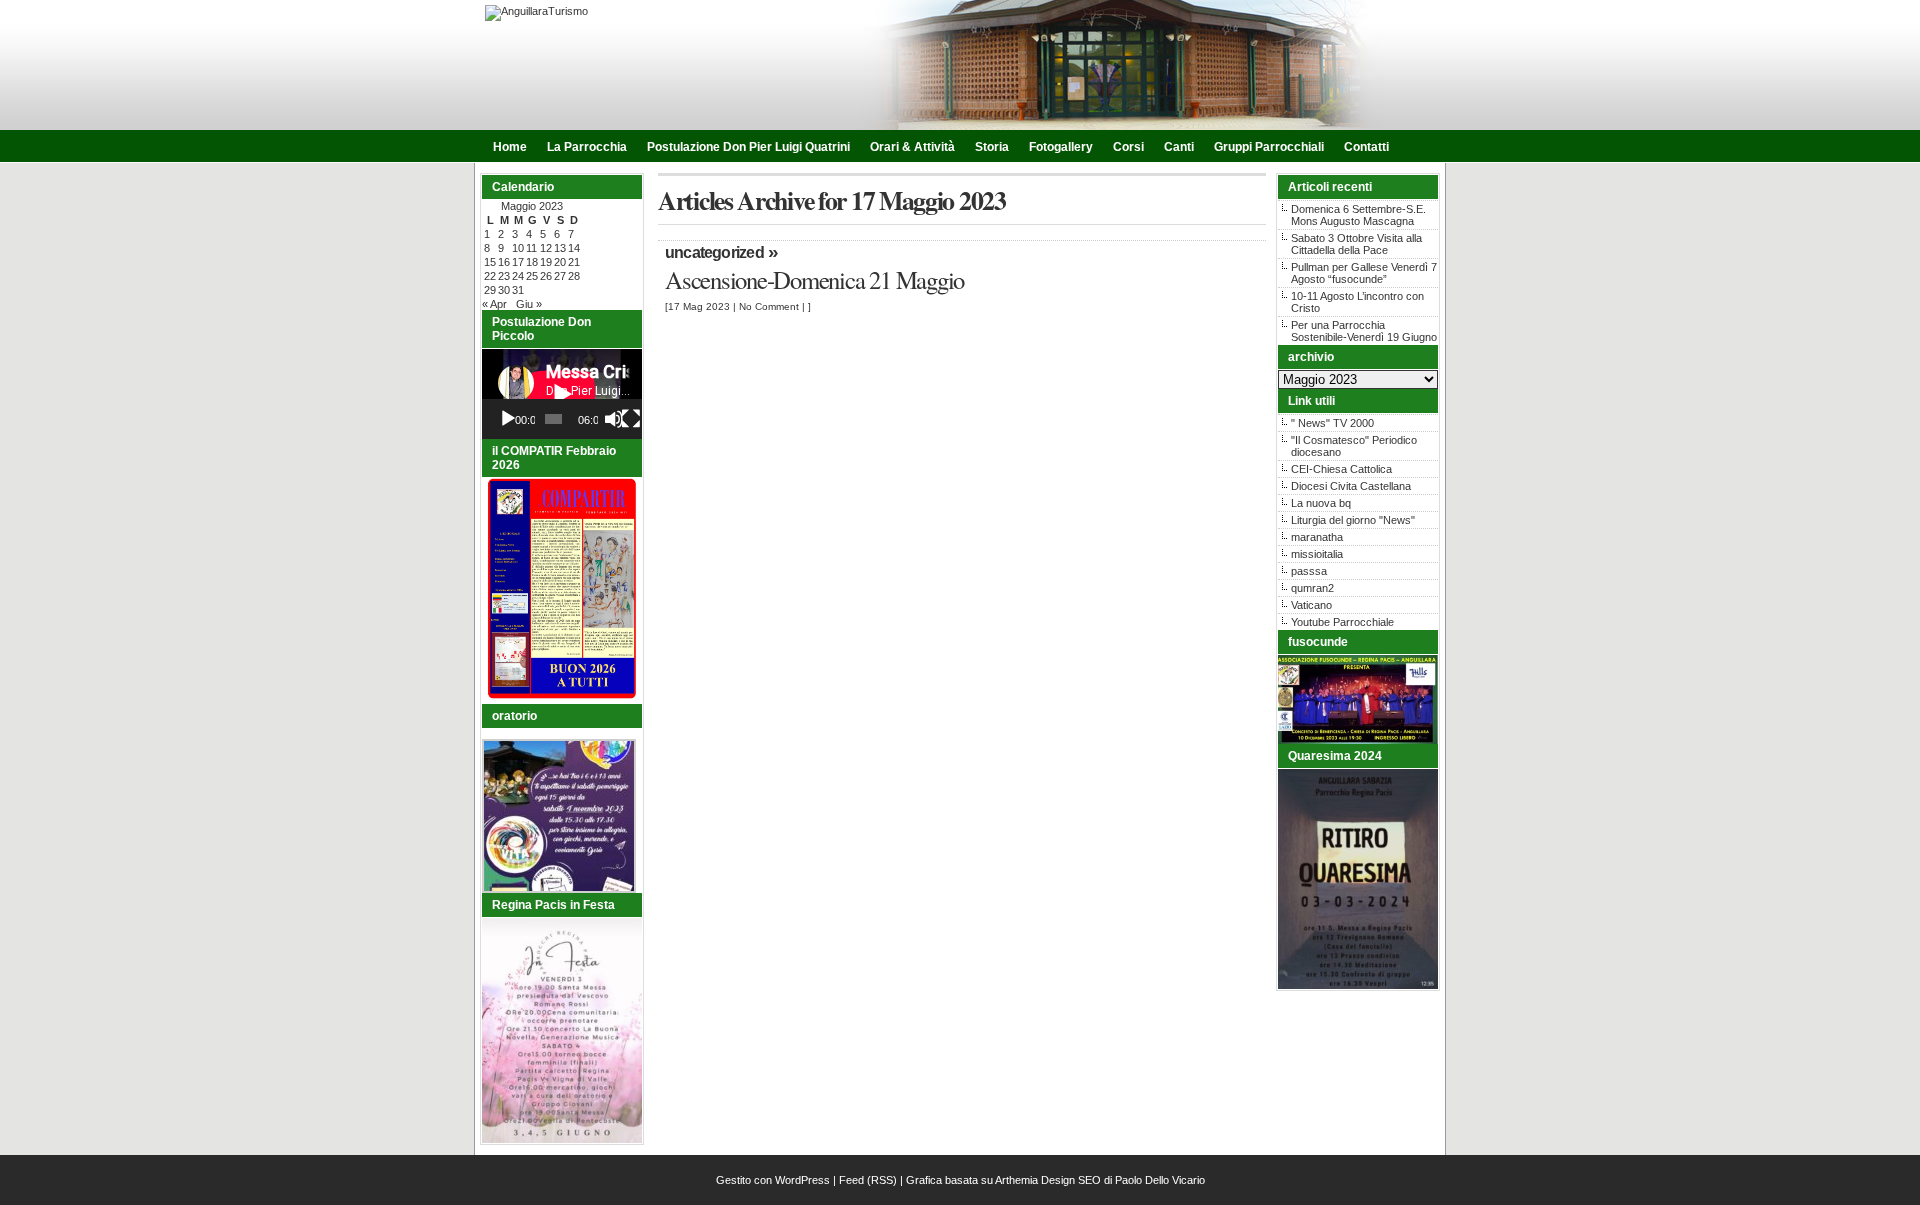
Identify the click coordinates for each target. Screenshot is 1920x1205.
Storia (992, 147)
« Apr (494, 304)
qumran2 (1312, 588)
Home (510, 147)
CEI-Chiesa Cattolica (1341, 469)
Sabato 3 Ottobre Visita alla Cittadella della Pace (1356, 244)
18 (532, 262)
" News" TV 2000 (1332, 423)
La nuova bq (1321, 503)
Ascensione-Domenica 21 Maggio (814, 279)
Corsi (1128, 147)
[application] (562, 394)
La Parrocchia (587, 147)
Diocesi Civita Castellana (1351, 486)
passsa (1309, 571)
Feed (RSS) (868, 1180)
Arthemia (1016, 1180)
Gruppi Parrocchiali (1269, 147)
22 (490, 276)
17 (518, 262)
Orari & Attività (912, 147)
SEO (1089, 1180)
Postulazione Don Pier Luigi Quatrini (748, 147)
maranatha (1317, 537)
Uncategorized (714, 252)
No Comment (769, 306)
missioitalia (1317, 554)
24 (518, 276)
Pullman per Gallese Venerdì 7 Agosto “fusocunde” (1364, 273)
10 (518, 248)
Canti (1179, 147)
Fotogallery (1061, 147)
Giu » (529, 304)
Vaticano (1311, 605)
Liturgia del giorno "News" (1353, 520)
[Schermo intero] (631, 419)
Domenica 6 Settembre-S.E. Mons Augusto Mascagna (1358, 215)
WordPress (802, 1180)
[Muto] (614, 419)
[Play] (508, 419)
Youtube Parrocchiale (1342, 622)
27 (560, 276)
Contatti (1366, 147)
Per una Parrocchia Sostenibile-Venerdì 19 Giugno (1364, 331)
